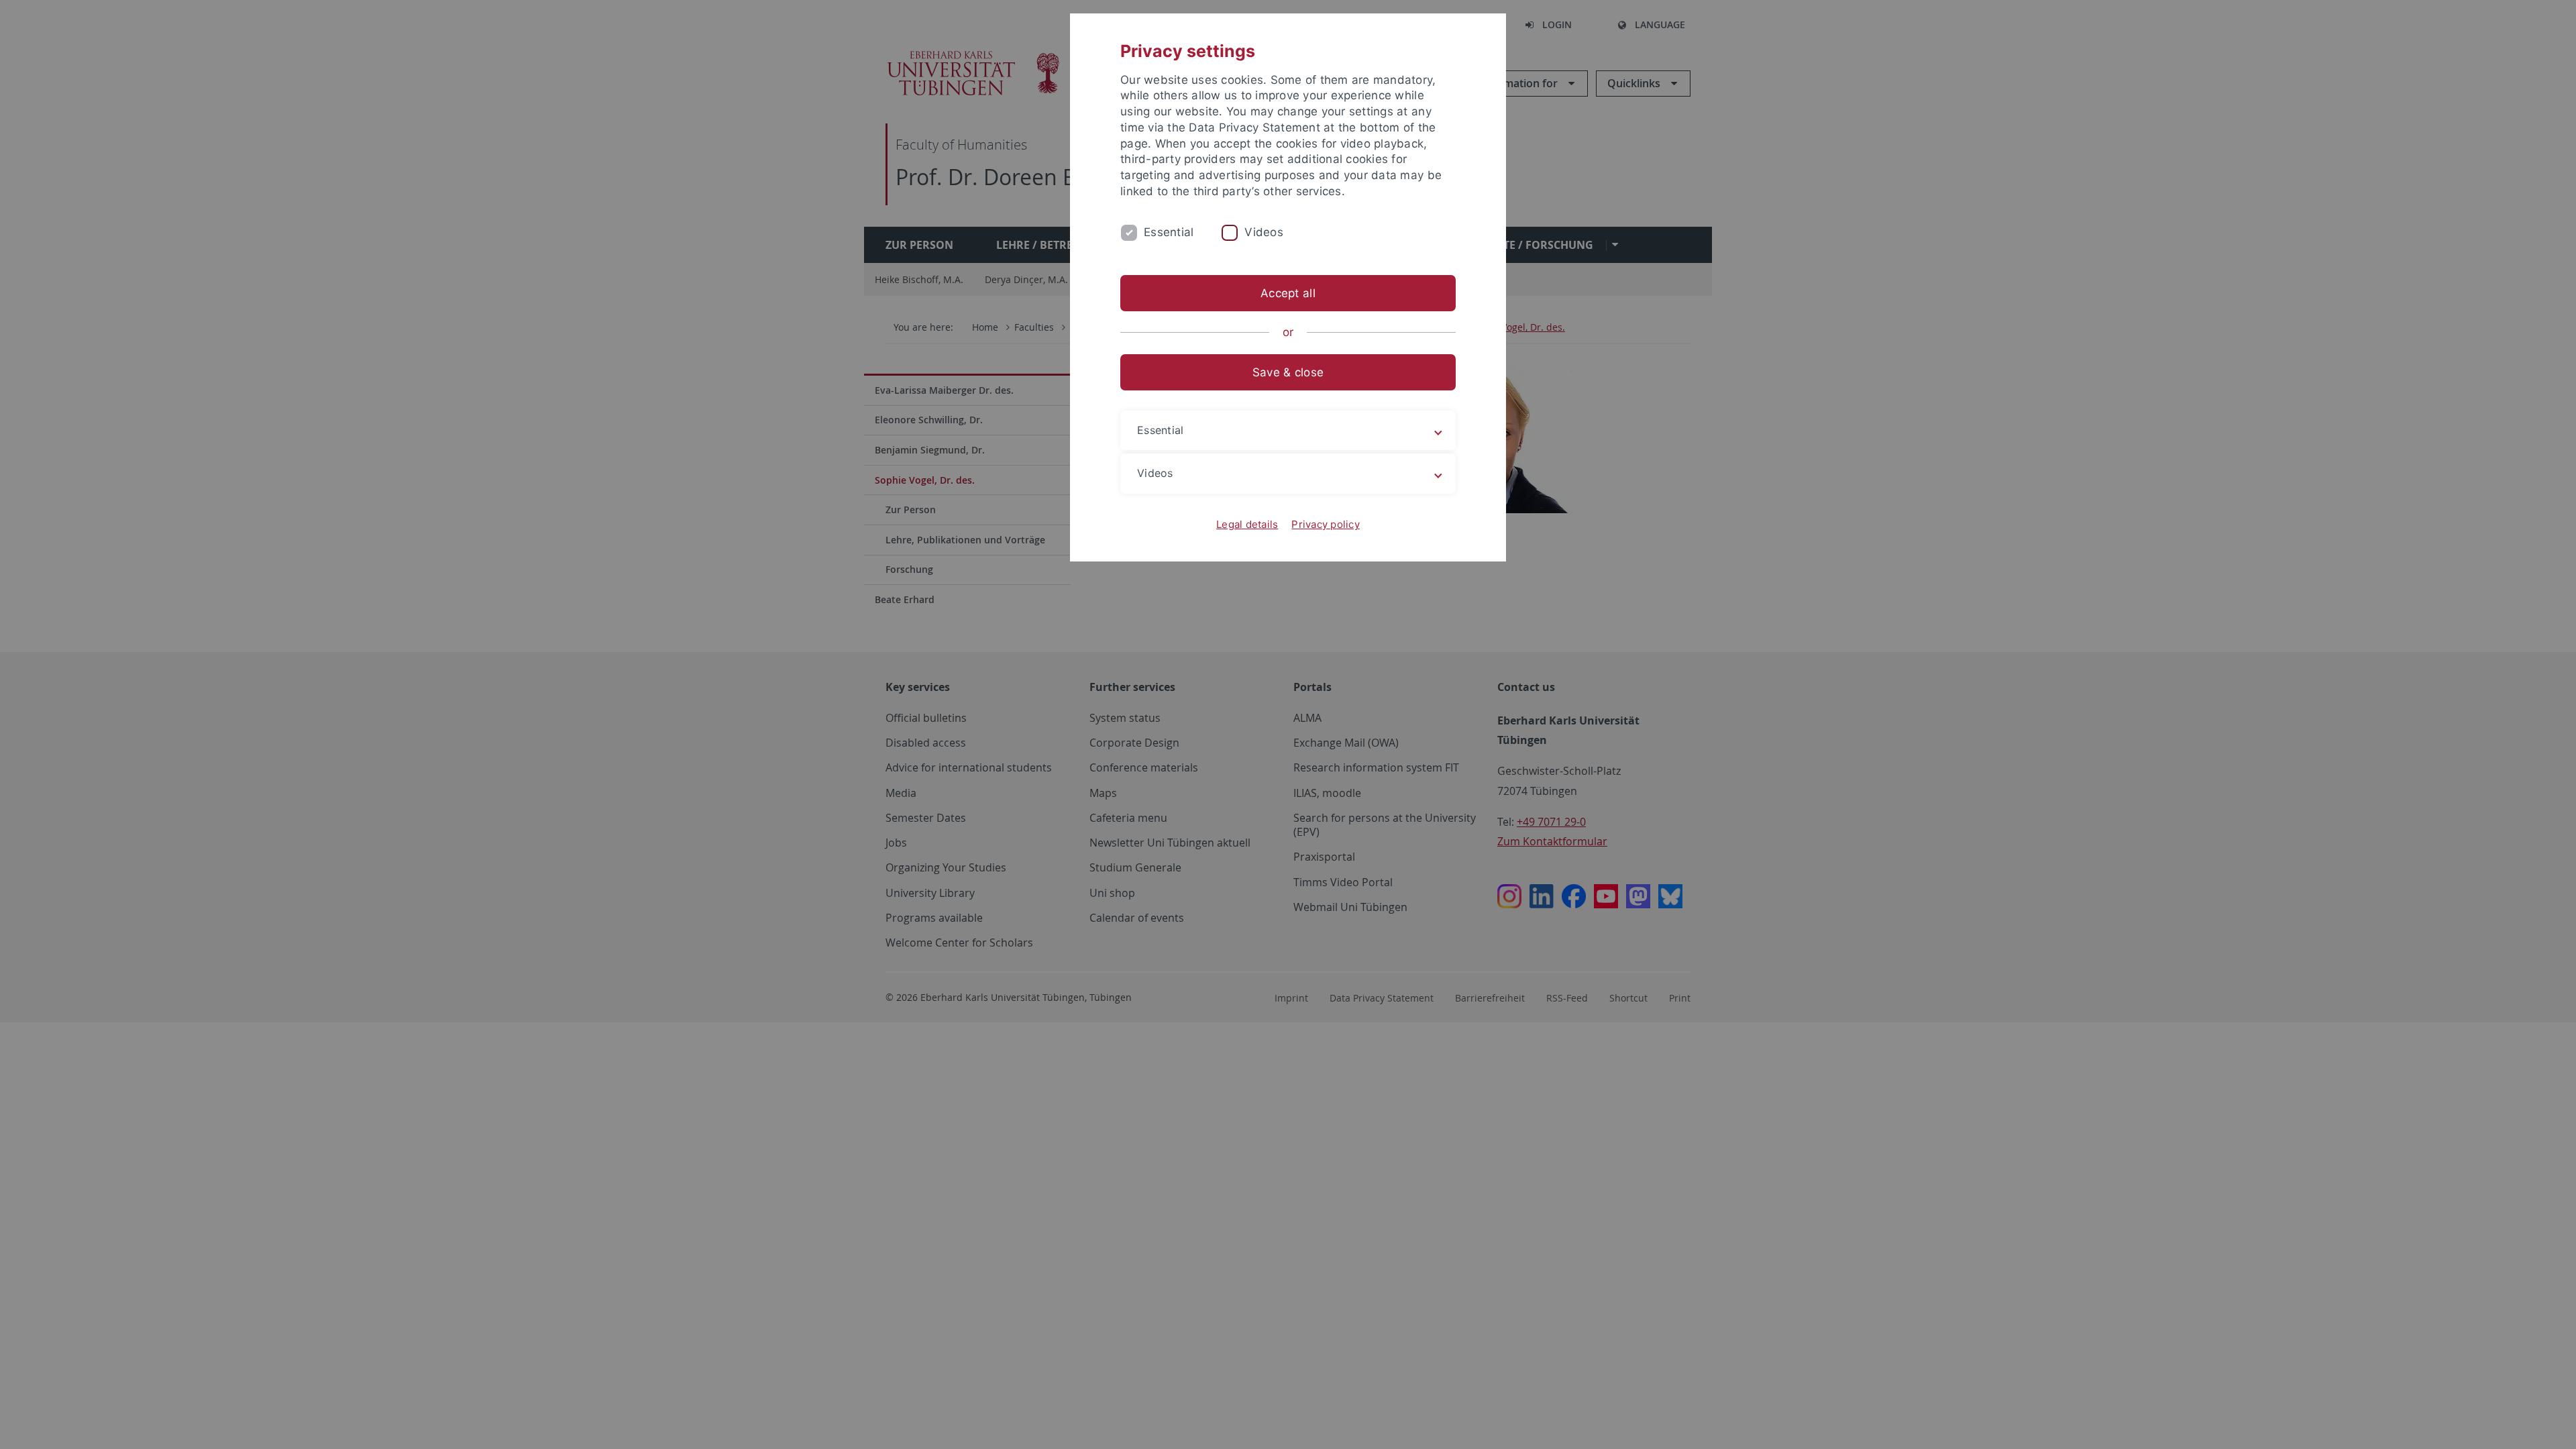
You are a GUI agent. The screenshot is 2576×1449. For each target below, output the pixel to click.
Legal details (1247, 524)
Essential (1169, 232)
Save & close (1288, 372)
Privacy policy (1326, 524)
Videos (1264, 232)
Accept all (1288, 293)
